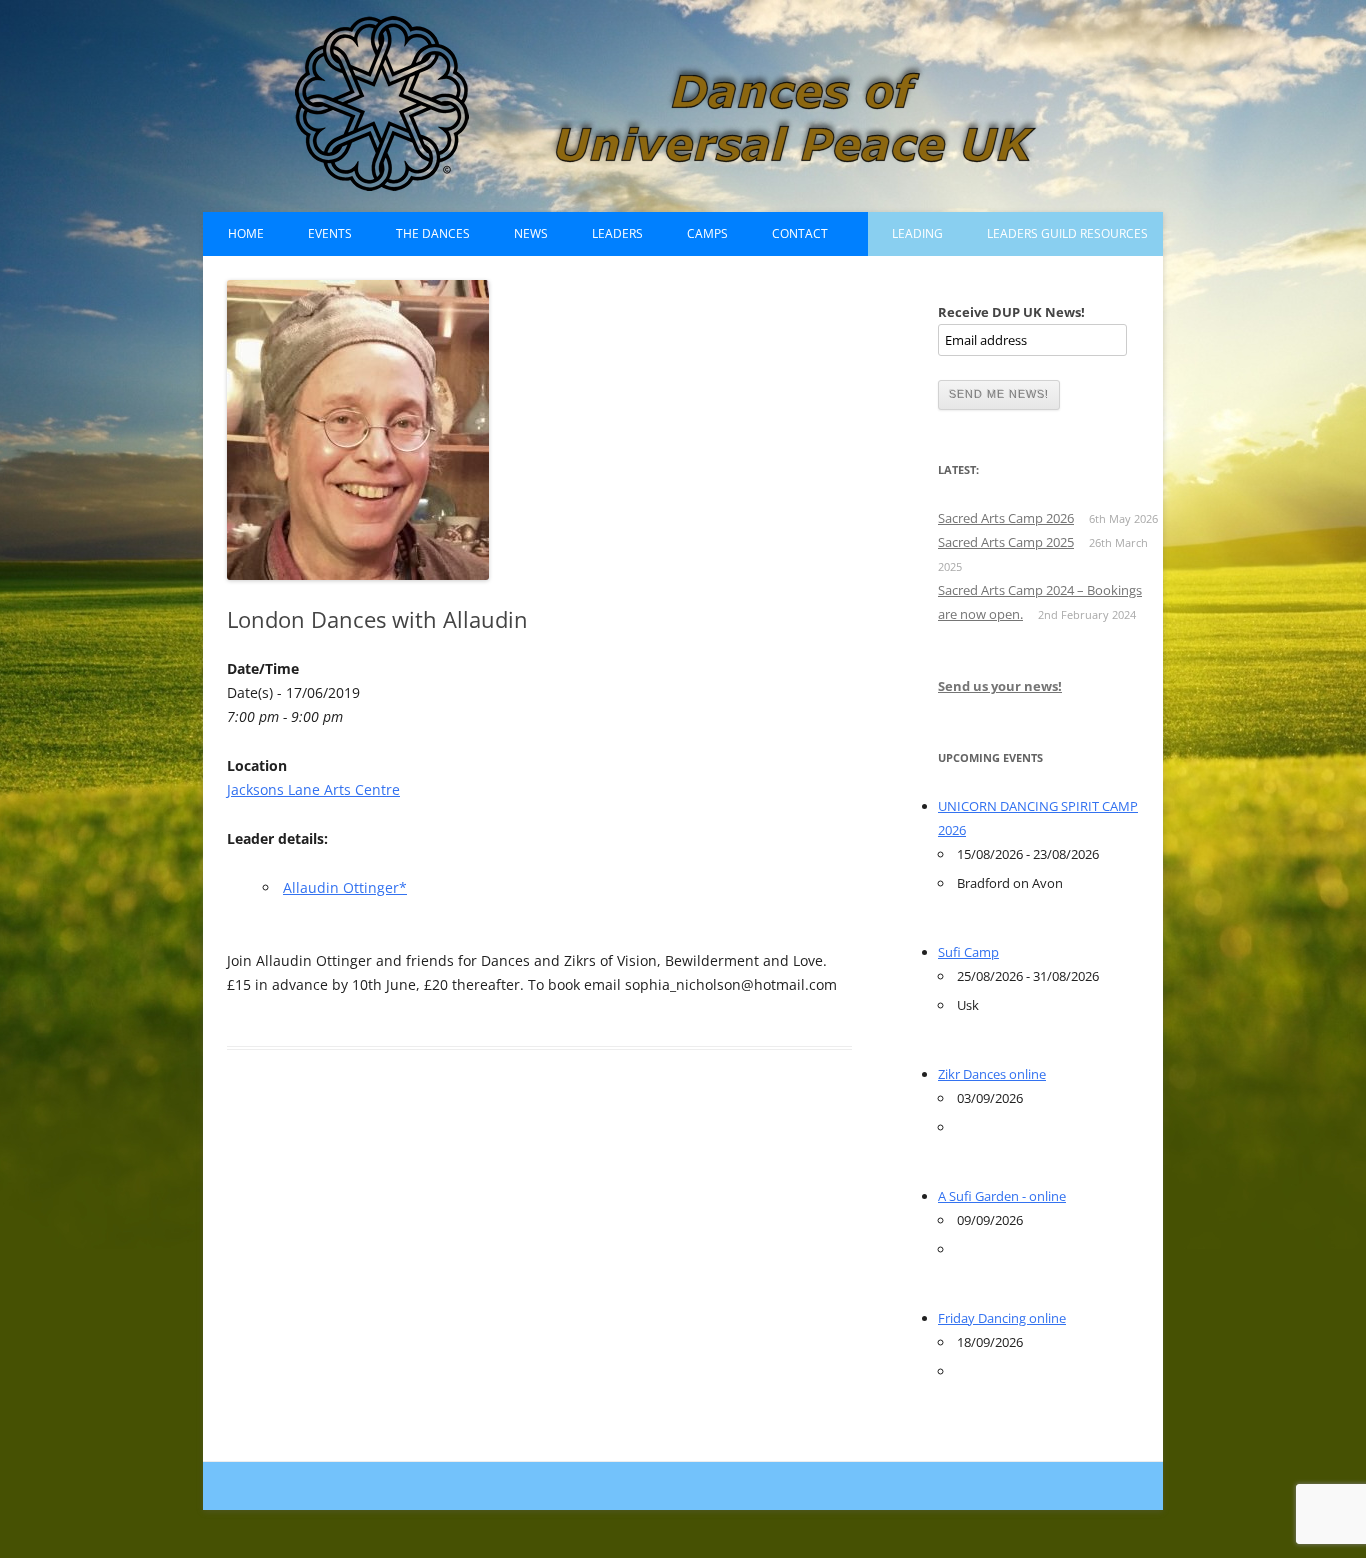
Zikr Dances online (992, 1074)
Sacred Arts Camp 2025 (1006, 542)
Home (246, 233)
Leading (917, 233)
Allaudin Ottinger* (345, 887)
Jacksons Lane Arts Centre (313, 789)
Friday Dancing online (1002, 1318)
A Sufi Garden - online (1002, 1196)
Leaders (617, 233)
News (531, 233)
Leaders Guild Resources (1067, 233)
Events (330, 233)
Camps (707, 233)
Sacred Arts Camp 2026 (1006, 518)
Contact (800, 233)
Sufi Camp (968, 952)
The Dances (433, 233)
